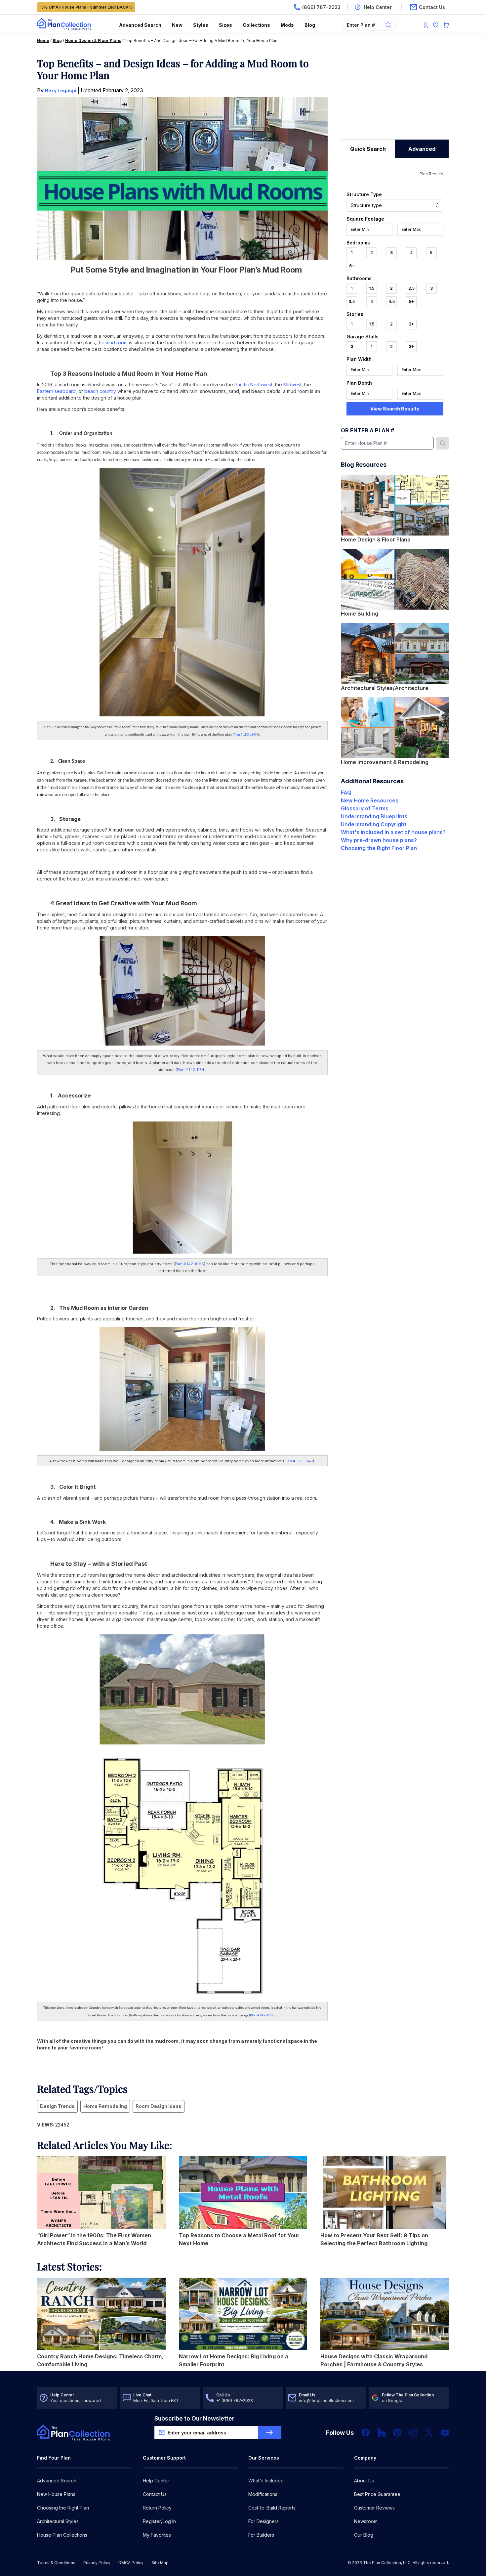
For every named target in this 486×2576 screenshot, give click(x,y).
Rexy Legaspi (61, 90)
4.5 (392, 301)
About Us (364, 2481)
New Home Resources (370, 800)
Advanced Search (140, 25)
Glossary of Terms (365, 808)
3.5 (352, 301)
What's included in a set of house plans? (393, 832)
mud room (117, 343)
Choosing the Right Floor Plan (379, 848)
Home (43, 41)
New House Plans (56, 2494)
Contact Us (155, 2494)
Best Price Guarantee (377, 2494)
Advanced (422, 149)
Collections (256, 25)
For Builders (261, 2535)
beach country (100, 391)
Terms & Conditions (56, 2563)
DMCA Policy (131, 2563)
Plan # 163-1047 (299, 1461)
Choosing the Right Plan (63, 2508)
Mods (287, 25)
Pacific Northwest (253, 385)
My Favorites (157, 2535)
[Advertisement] (395, 98)
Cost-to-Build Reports (272, 2508)
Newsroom (366, 2521)
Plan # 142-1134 (191, 1070)
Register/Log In (159, 2521)
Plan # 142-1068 (189, 1264)
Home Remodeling (105, 2106)
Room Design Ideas (159, 2106)
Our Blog (364, 2535)
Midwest (292, 385)
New (177, 25)
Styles (201, 25)
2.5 (411, 288)
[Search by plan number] (443, 443)
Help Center (156, 2481)
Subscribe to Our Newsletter (194, 2418)
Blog (310, 25)
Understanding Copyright (374, 824)
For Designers (263, 2521)
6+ (352, 266)
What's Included (266, 2481)
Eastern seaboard (56, 391)
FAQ (346, 793)
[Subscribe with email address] (269, 2432)
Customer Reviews (374, 2508)
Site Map (160, 2563)
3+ (411, 324)
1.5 (372, 288)
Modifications (263, 2494)
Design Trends (57, 2106)
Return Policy (157, 2508)
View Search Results (395, 409)
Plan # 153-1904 (246, 735)
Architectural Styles (58, 2521)
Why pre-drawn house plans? (379, 840)
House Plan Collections (62, 2535)
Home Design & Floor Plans (93, 41)
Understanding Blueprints (374, 816)
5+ (411, 301)
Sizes (225, 25)
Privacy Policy (97, 2563)
